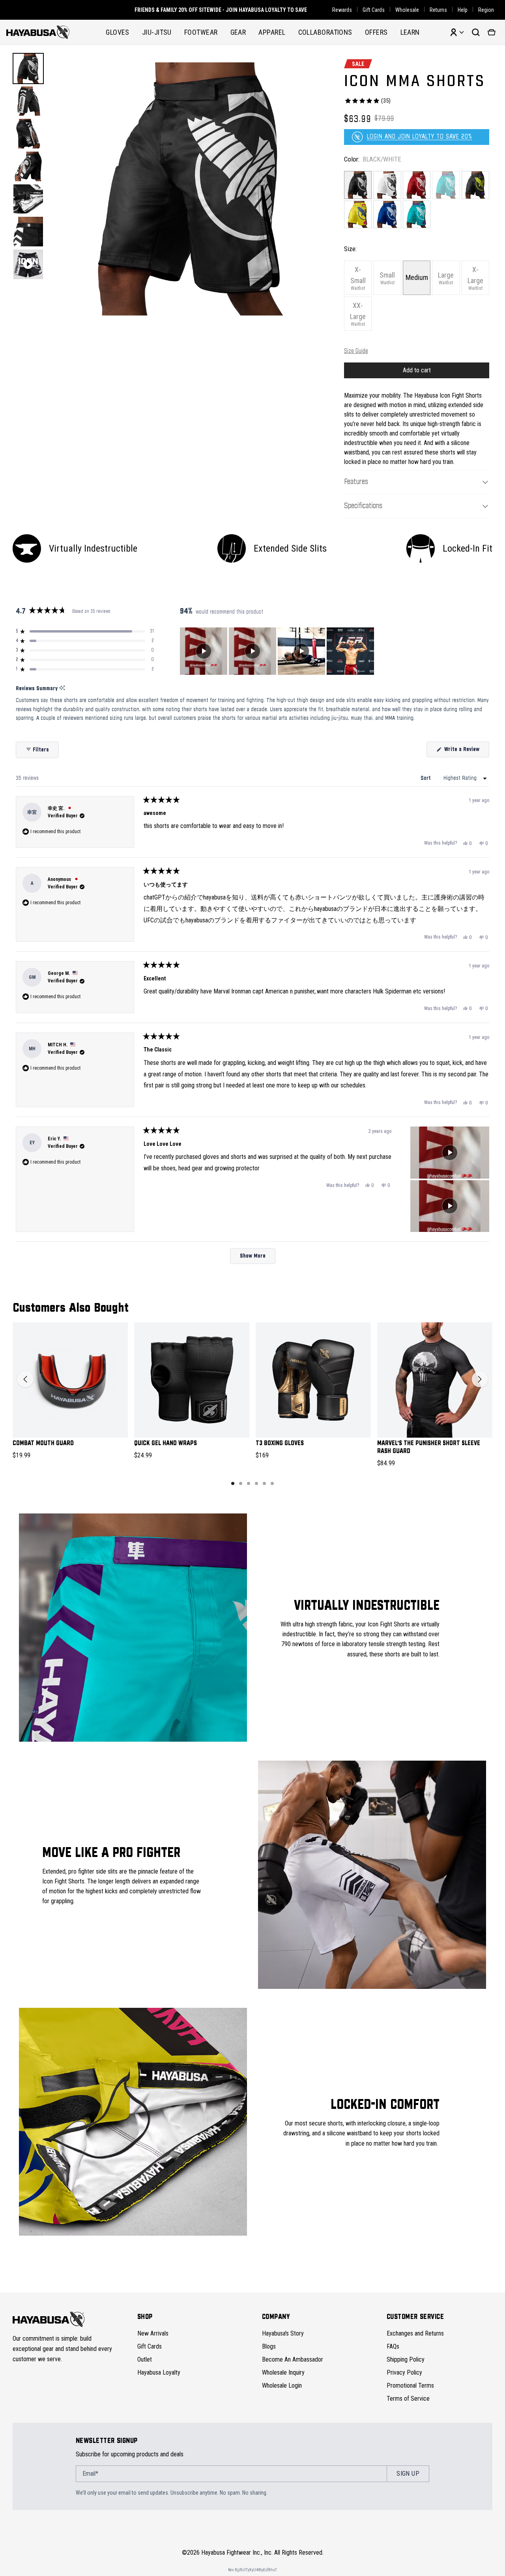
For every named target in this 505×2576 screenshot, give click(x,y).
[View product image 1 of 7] (28, 69)
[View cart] (492, 32)
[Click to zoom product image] (192, 189)
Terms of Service (408, 2399)
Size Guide (356, 351)
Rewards (342, 10)
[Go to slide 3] (249, 1483)
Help (463, 10)
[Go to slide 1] (233, 1483)
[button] (85, 631)
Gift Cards (374, 10)
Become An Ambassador (293, 2359)
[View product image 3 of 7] (28, 134)
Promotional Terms (410, 2385)
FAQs (393, 2346)
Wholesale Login (282, 2385)
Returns (438, 10)
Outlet (145, 2359)
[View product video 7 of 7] (28, 264)
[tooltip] (62, 688)
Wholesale (407, 10)
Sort (426, 778)
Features (356, 482)
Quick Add (70, 1425)
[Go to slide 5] (264, 1483)
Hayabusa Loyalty (159, 2372)
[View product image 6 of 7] (28, 232)
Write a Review (466, 752)
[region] (278, 651)
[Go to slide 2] (241, 1483)
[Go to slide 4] (256, 1483)
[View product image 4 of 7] (28, 166)
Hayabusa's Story (283, 2333)
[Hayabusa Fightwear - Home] (38, 32)
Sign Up (408, 2474)
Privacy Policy (404, 2372)
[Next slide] (480, 1379)
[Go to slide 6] (272, 1483)
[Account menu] (457, 32)
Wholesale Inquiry (283, 2372)
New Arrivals (153, 2333)
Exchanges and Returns (415, 2333)
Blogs (269, 2346)
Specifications (363, 506)
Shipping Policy (406, 2359)
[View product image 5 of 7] (28, 199)
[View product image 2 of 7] (28, 101)
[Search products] (476, 32)
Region (486, 10)
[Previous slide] (25, 1379)
